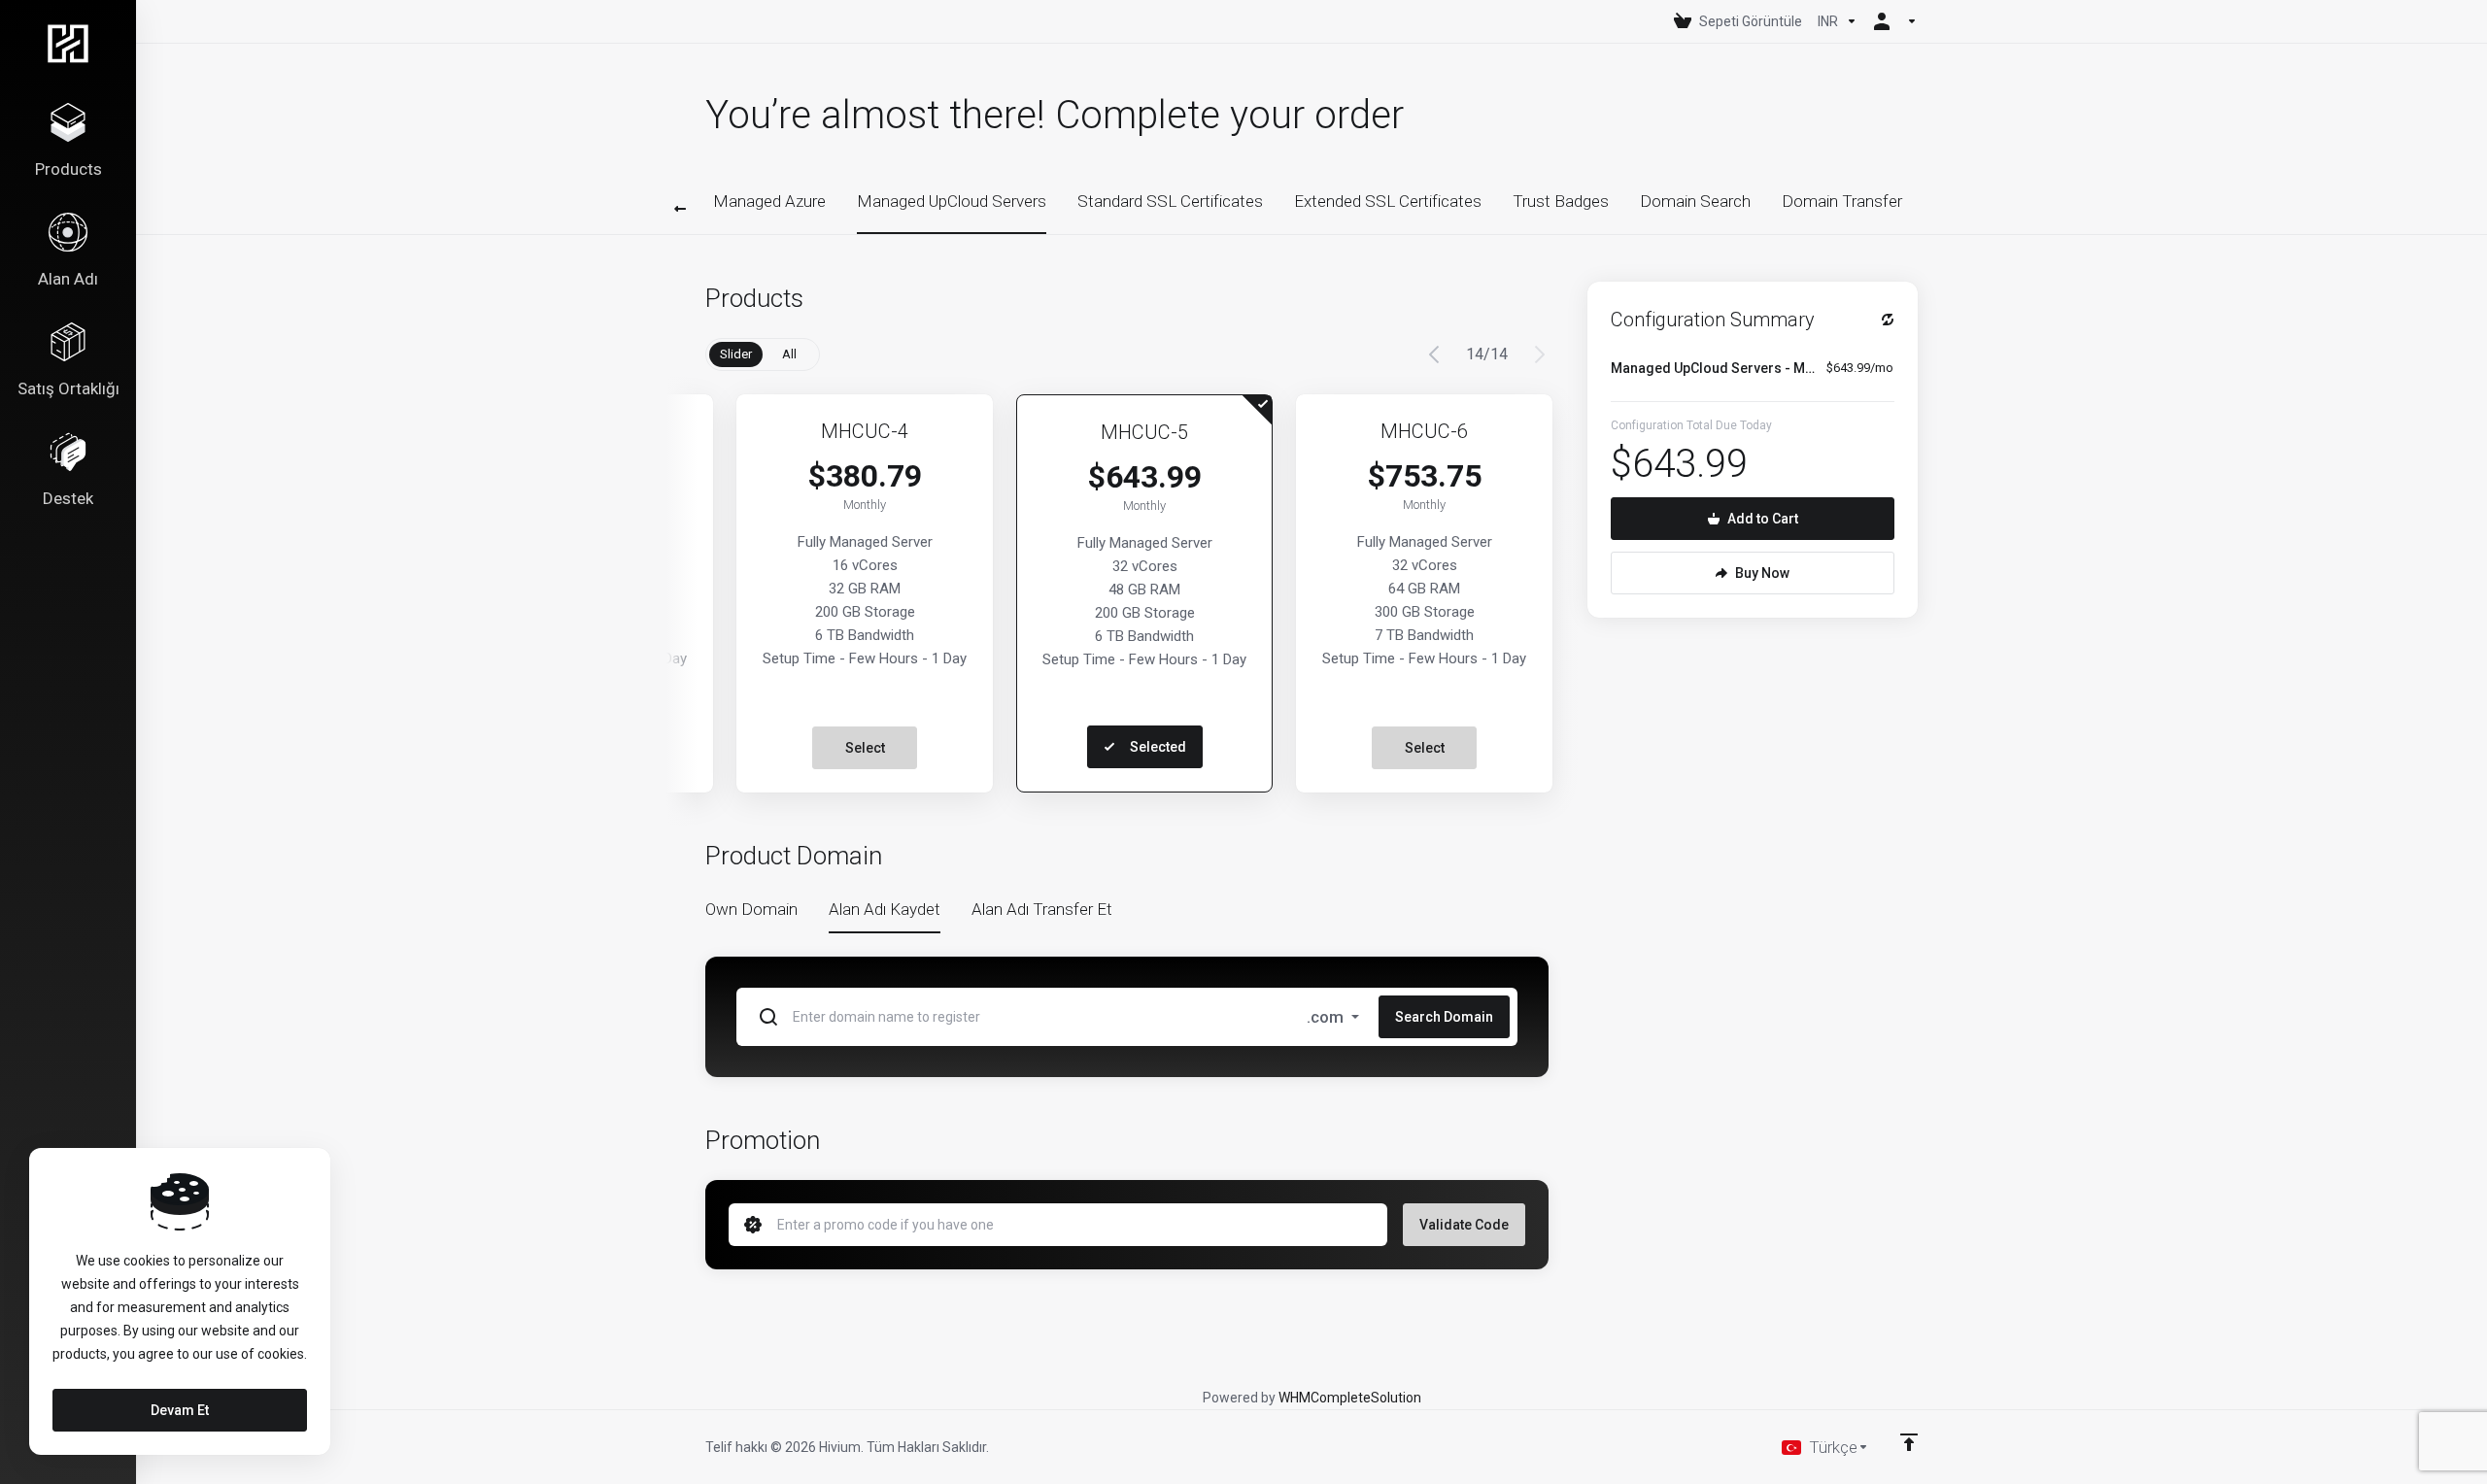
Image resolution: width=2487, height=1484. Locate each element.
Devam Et (180, 1410)
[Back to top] (1909, 1442)
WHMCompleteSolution (1350, 1398)
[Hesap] (1891, 21)
